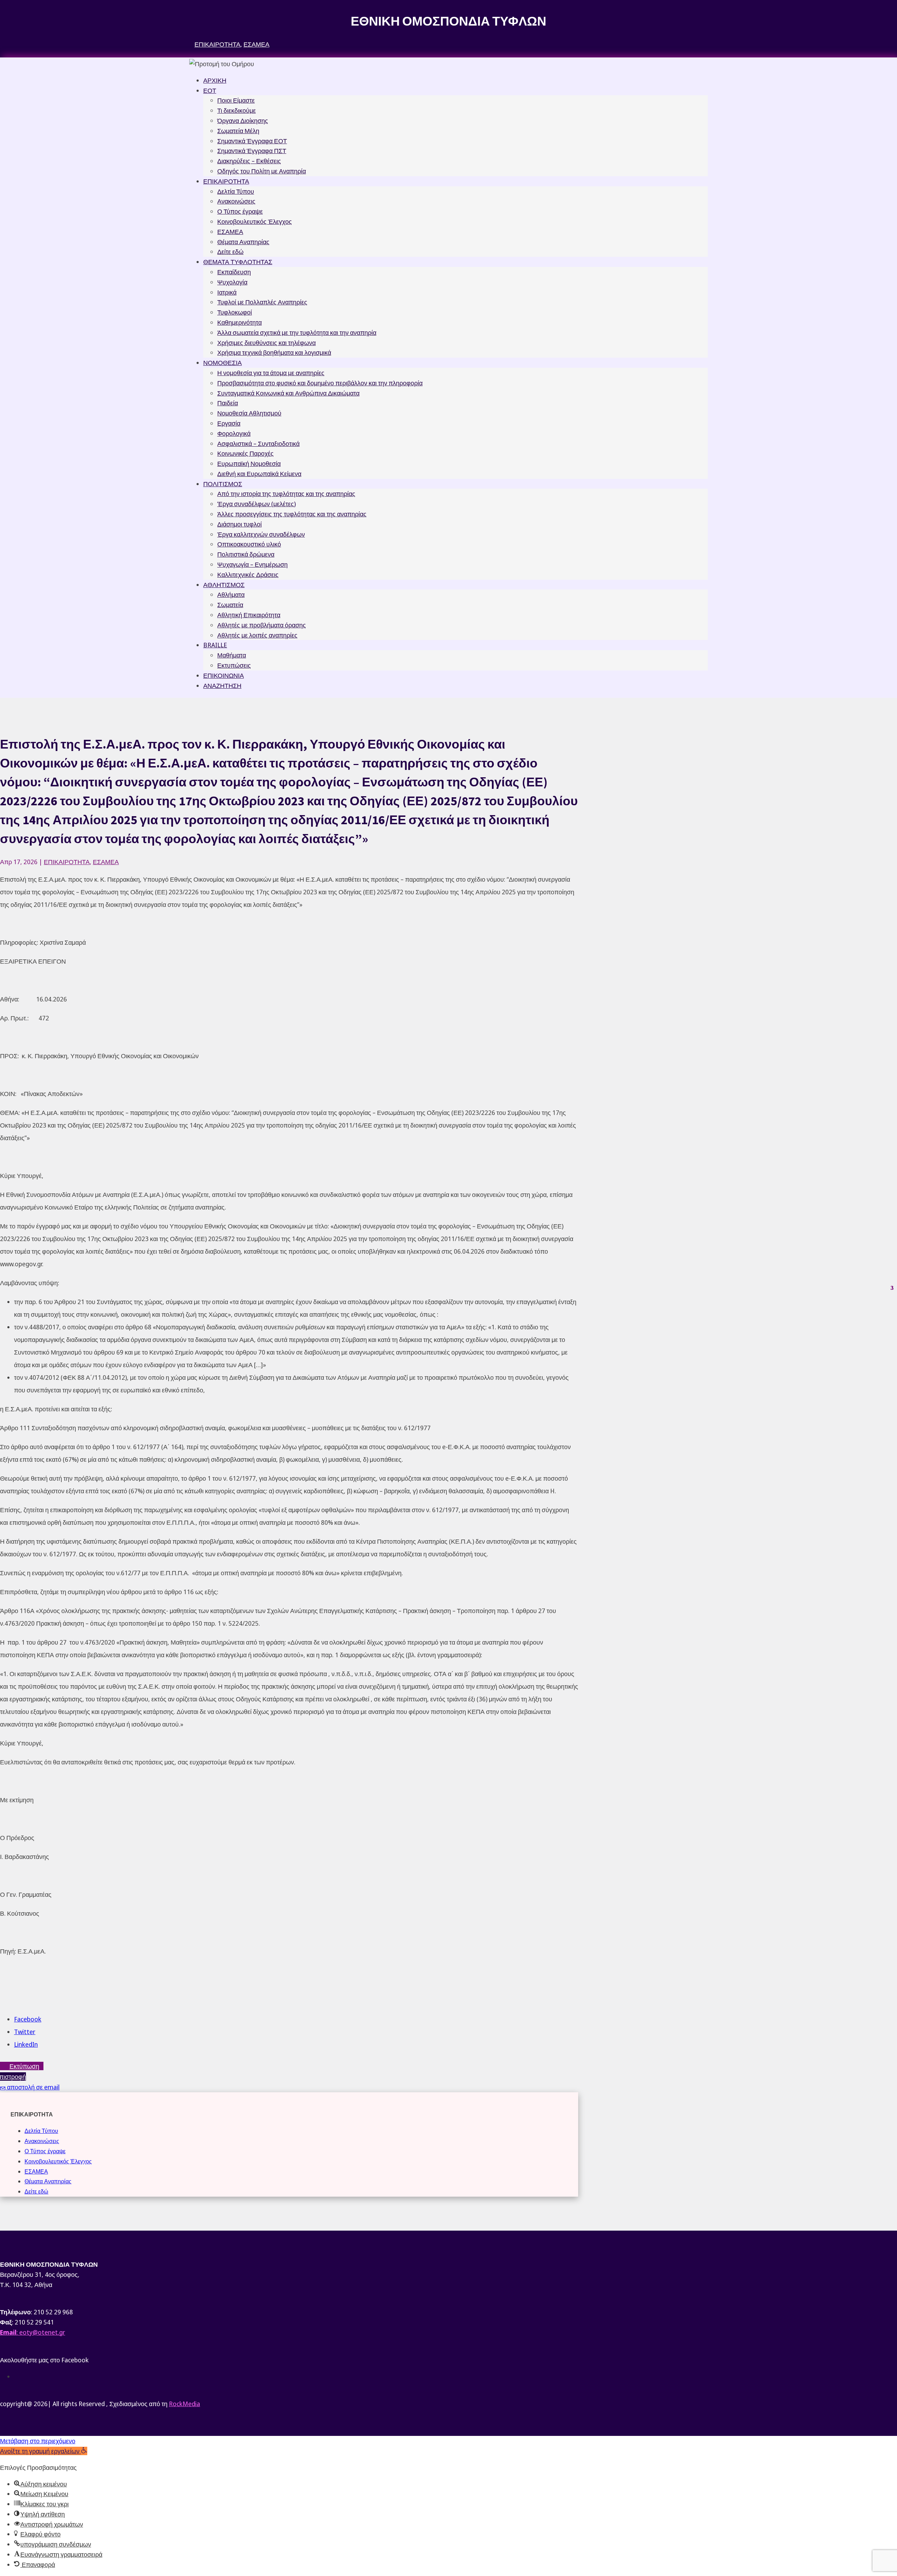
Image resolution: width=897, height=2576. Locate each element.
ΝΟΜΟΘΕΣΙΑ (222, 363)
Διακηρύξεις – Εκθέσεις (249, 161)
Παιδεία (228, 403)
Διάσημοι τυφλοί (239, 524)
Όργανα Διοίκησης (243, 120)
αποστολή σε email (33, 2087)
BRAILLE (215, 645)
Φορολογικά (234, 433)
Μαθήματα (232, 655)
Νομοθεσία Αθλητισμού (249, 413)
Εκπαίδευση (234, 272)
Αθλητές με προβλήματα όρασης (262, 625)
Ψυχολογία (232, 282)
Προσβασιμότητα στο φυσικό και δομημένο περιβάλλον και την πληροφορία (320, 383)
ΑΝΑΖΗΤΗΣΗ (222, 686)
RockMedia (184, 2404)
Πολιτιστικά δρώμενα (246, 554)
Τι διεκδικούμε (237, 110)
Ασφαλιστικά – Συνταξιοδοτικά (258, 443)
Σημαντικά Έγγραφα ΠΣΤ (252, 151)
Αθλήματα (231, 594)
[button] (44, 2451)
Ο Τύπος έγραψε (240, 211)
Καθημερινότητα (239, 322)
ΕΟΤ (210, 90)
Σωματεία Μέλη (238, 131)
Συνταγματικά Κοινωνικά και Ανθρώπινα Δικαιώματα (288, 393)
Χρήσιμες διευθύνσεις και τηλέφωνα (266, 343)
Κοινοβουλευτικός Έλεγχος (255, 221)
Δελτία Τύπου (236, 191)
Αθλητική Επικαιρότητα (249, 615)
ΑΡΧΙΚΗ (215, 80)
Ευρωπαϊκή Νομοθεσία (249, 463)
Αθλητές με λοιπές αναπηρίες (257, 635)
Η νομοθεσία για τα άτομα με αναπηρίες (271, 373)
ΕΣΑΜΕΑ (256, 44)
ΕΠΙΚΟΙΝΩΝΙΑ (224, 675)
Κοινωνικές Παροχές (245, 453)
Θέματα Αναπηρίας (243, 242)
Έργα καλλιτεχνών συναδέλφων (261, 534)
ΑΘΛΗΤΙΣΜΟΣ (224, 585)
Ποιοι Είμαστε (236, 100)
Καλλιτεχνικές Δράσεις (248, 574)
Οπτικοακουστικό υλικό (249, 544)
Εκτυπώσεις (234, 665)
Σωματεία (230, 605)
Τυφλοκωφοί (235, 312)
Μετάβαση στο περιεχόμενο (38, 2441)
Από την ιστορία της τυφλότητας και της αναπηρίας (286, 494)
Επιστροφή (13, 2076)
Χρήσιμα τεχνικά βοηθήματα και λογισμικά (274, 352)
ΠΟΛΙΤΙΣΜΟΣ (223, 484)
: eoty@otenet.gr (33, 2332)
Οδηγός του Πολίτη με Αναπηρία (262, 171)
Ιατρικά (227, 292)
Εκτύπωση (24, 2066)
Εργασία (229, 423)
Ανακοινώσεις (236, 201)
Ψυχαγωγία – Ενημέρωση (252, 564)
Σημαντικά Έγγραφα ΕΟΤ (252, 141)
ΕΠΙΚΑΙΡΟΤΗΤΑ (217, 44)
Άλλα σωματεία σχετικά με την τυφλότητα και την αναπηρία (297, 332)
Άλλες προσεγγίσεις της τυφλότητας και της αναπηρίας (292, 514)
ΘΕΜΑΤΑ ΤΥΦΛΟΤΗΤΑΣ (238, 262)
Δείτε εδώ (230, 252)
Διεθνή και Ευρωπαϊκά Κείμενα (259, 474)
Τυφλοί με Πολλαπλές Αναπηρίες (262, 302)
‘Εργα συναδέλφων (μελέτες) (256, 504)
